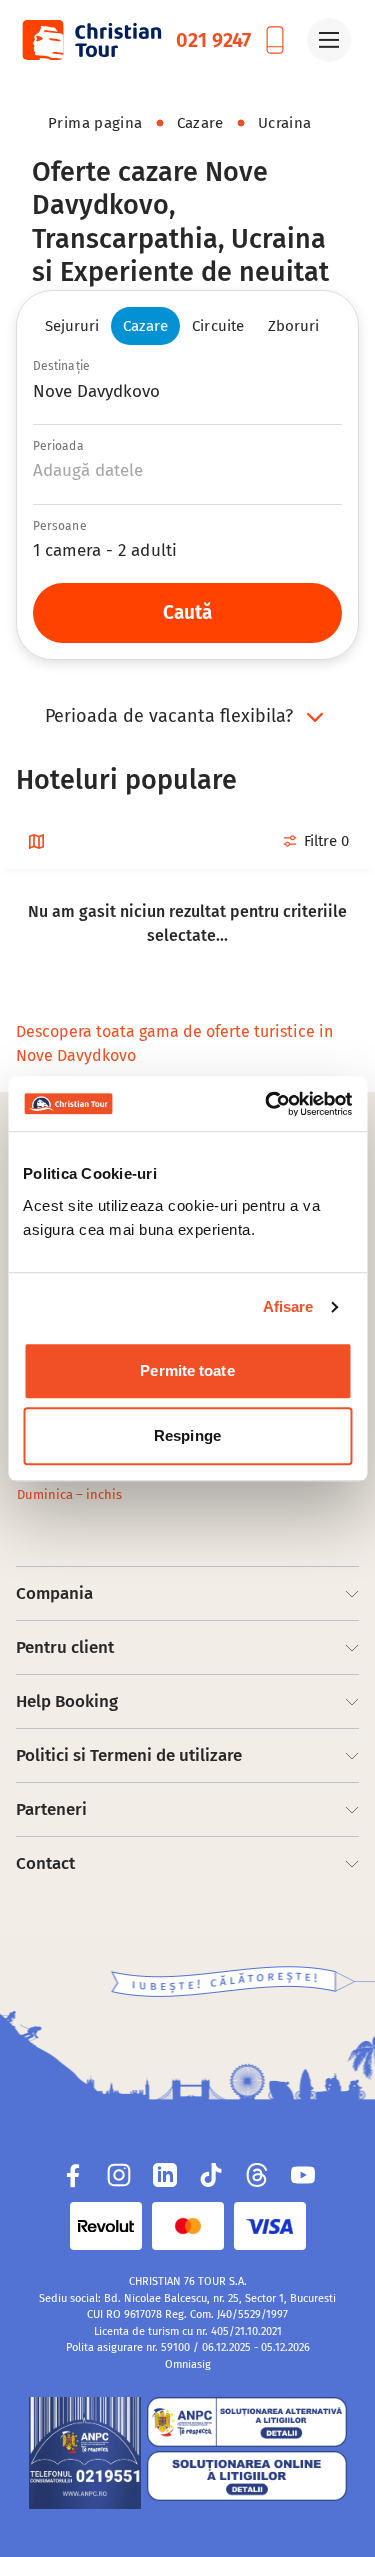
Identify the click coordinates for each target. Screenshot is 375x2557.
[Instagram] (119, 2175)
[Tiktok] (211, 2175)
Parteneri (51, 1809)
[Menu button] (329, 40)
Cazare (200, 123)
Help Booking (67, 1701)
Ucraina (285, 123)
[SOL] (247, 2476)
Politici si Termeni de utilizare (129, 1755)
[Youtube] (303, 2175)
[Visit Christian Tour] (91, 40)
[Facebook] (73, 2175)
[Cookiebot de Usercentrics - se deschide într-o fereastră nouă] (267, 1104)
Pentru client (65, 1647)
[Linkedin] (165, 2175)
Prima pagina (95, 123)
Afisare (288, 1306)
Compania (54, 1593)
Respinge (187, 1435)
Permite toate (187, 1370)
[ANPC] (85, 2453)
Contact (45, 1863)
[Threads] (257, 2175)
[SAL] (247, 2422)
